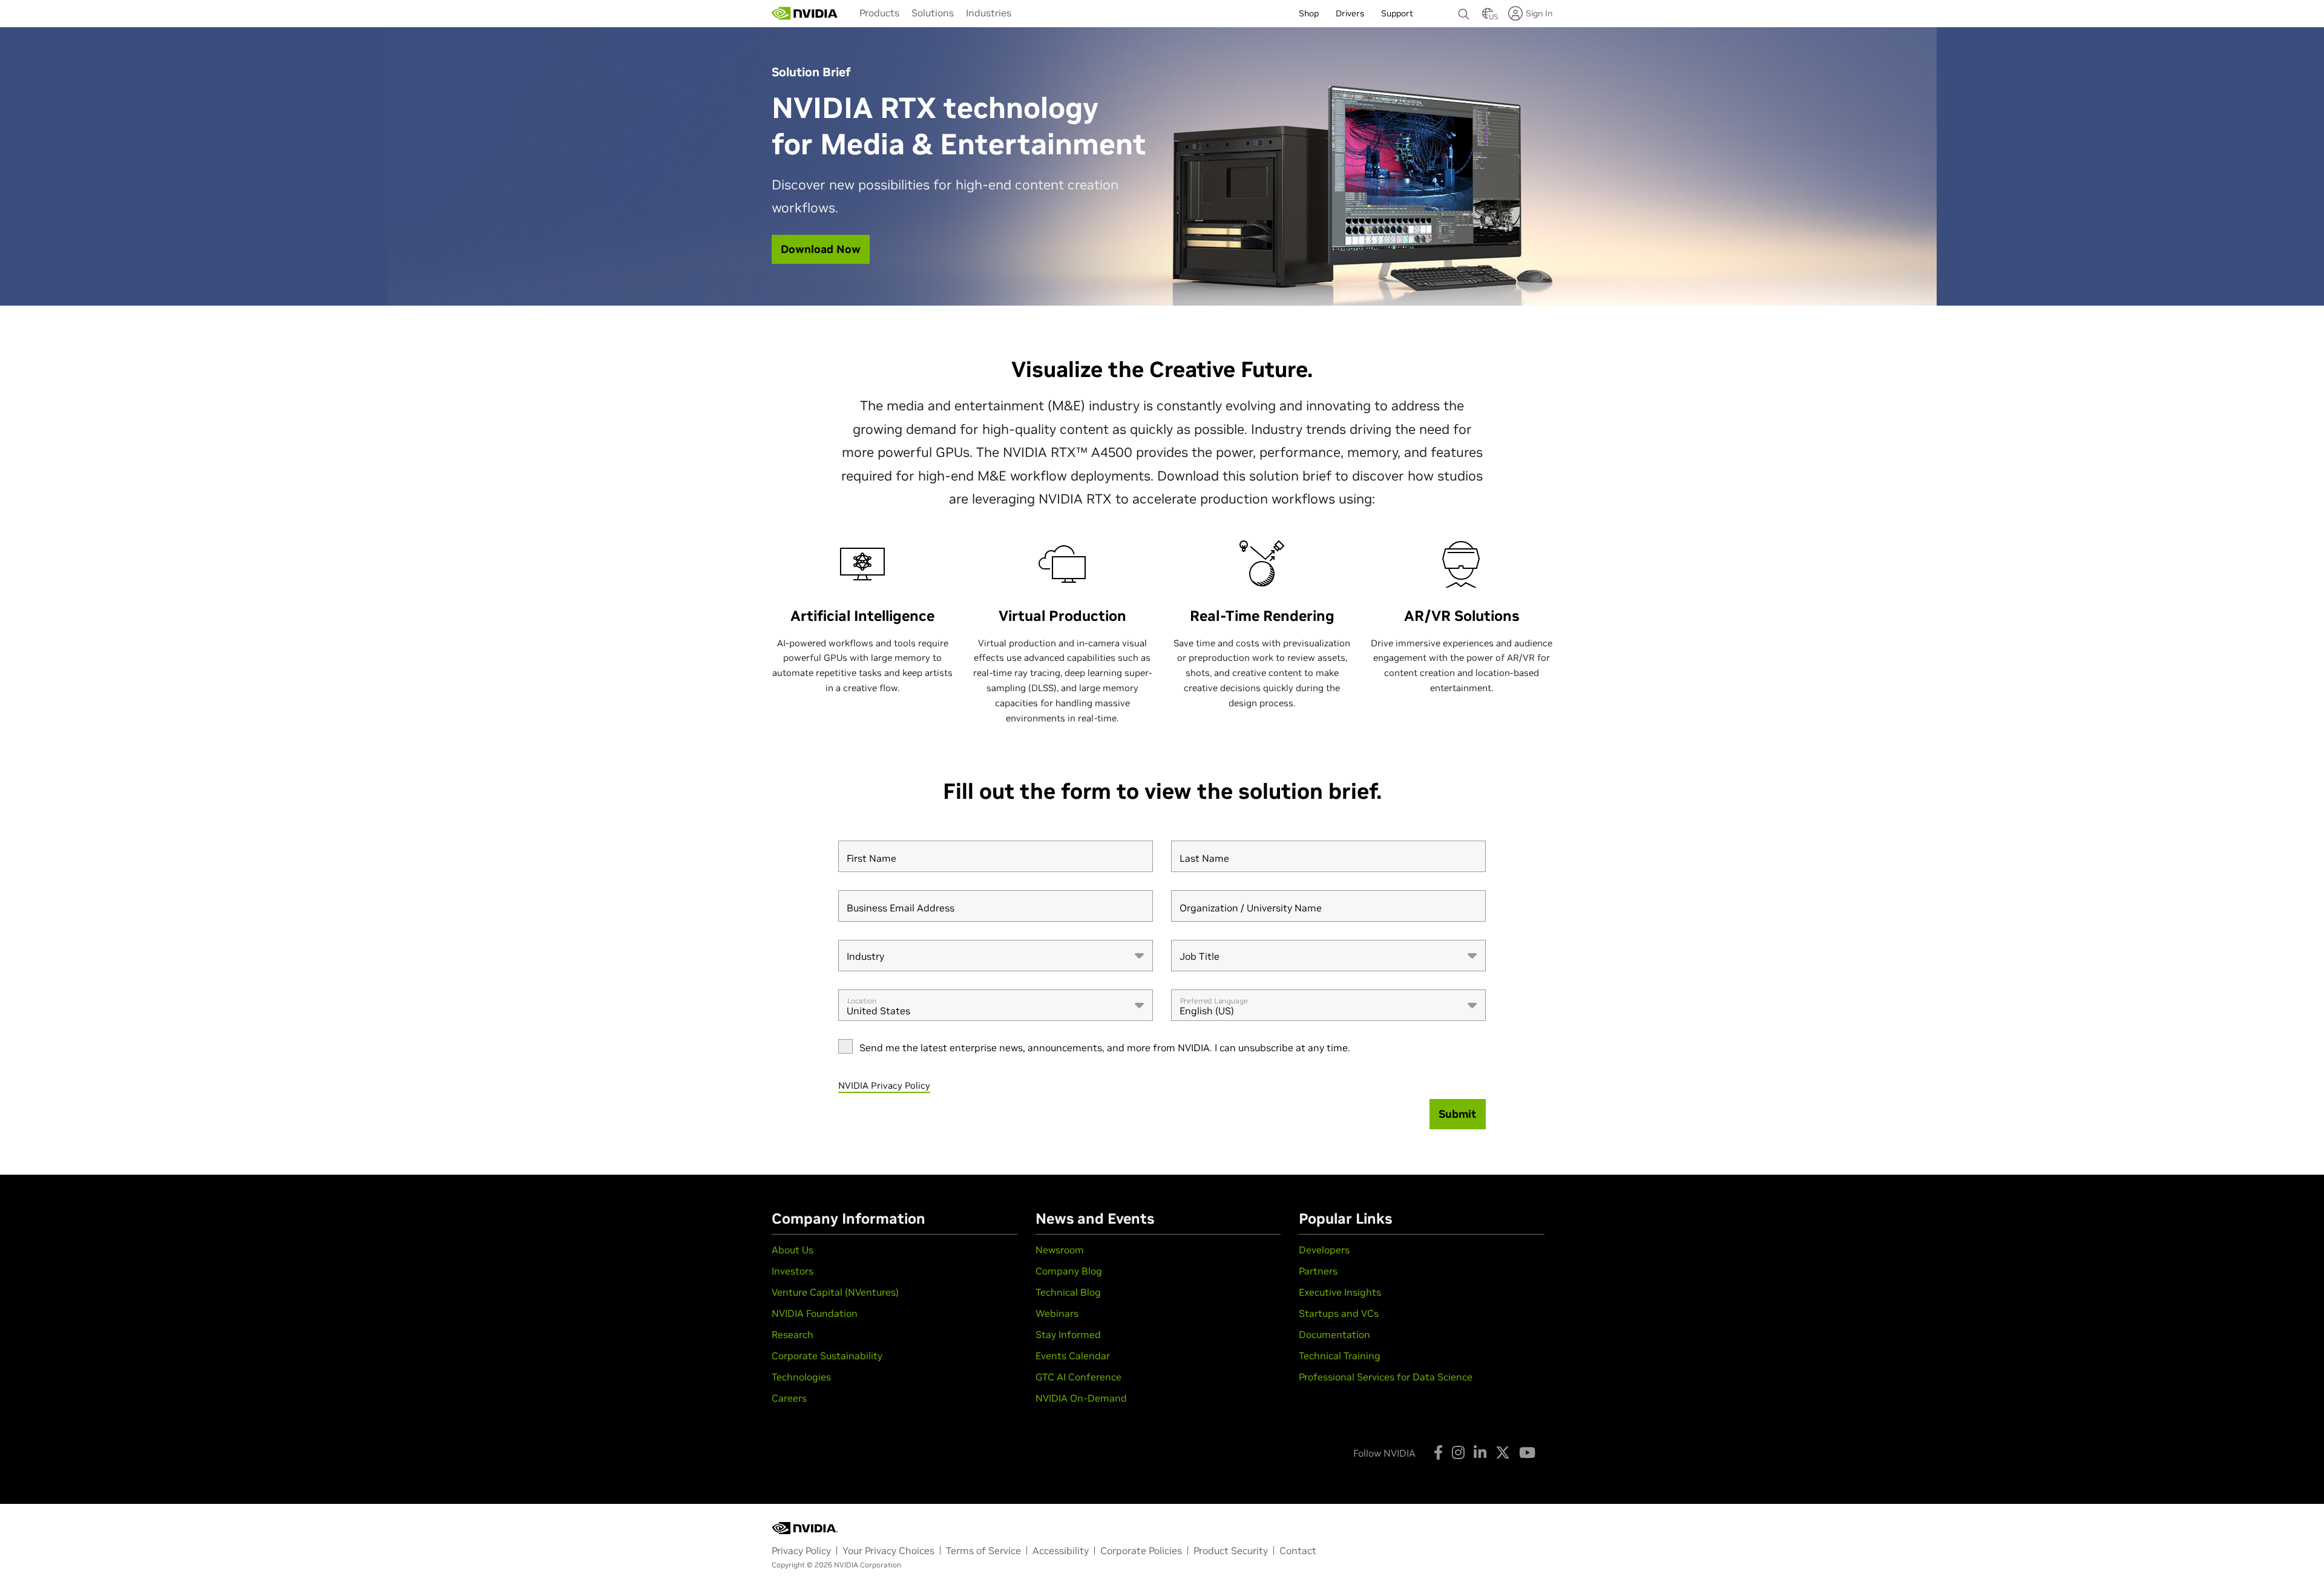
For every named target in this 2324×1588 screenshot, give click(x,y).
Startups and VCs (1339, 1313)
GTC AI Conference (1078, 1377)
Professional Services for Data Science (1386, 1377)
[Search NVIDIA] (1464, 11)
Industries (989, 13)
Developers (1324, 1250)
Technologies (801, 1377)
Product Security (1231, 1550)
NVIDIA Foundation (815, 1313)
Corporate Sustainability (827, 1356)
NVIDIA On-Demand (1081, 1398)
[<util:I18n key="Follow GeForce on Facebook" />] (1438, 1452)
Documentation (1334, 1334)
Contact (1298, 1550)
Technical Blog (1068, 1292)
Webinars (1057, 1313)
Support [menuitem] (1397, 13)
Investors (793, 1271)
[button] (1488, 17)
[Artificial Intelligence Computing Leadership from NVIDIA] (805, 13)
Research (793, 1334)
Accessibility (1061, 1550)
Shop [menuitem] (1309, 13)
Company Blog (1069, 1271)
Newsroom (1060, 1250)
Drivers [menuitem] (1350, 13)
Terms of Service (983, 1550)
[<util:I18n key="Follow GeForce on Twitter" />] (1503, 1452)
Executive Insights (1340, 1292)
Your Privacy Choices (888, 1550)
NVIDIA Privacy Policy (884, 1085)
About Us (793, 1250)
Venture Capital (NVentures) (835, 1292)
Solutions (933, 13)
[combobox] (996, 956)
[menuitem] (879, 13)
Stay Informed (1068, 1334)
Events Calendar (1073, 1356)
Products (879, 13)
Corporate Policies (1141, 1550)
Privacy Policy (801, 1550)
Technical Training (1340, 1356)
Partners (1318, 1271)
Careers (789, 1398)
